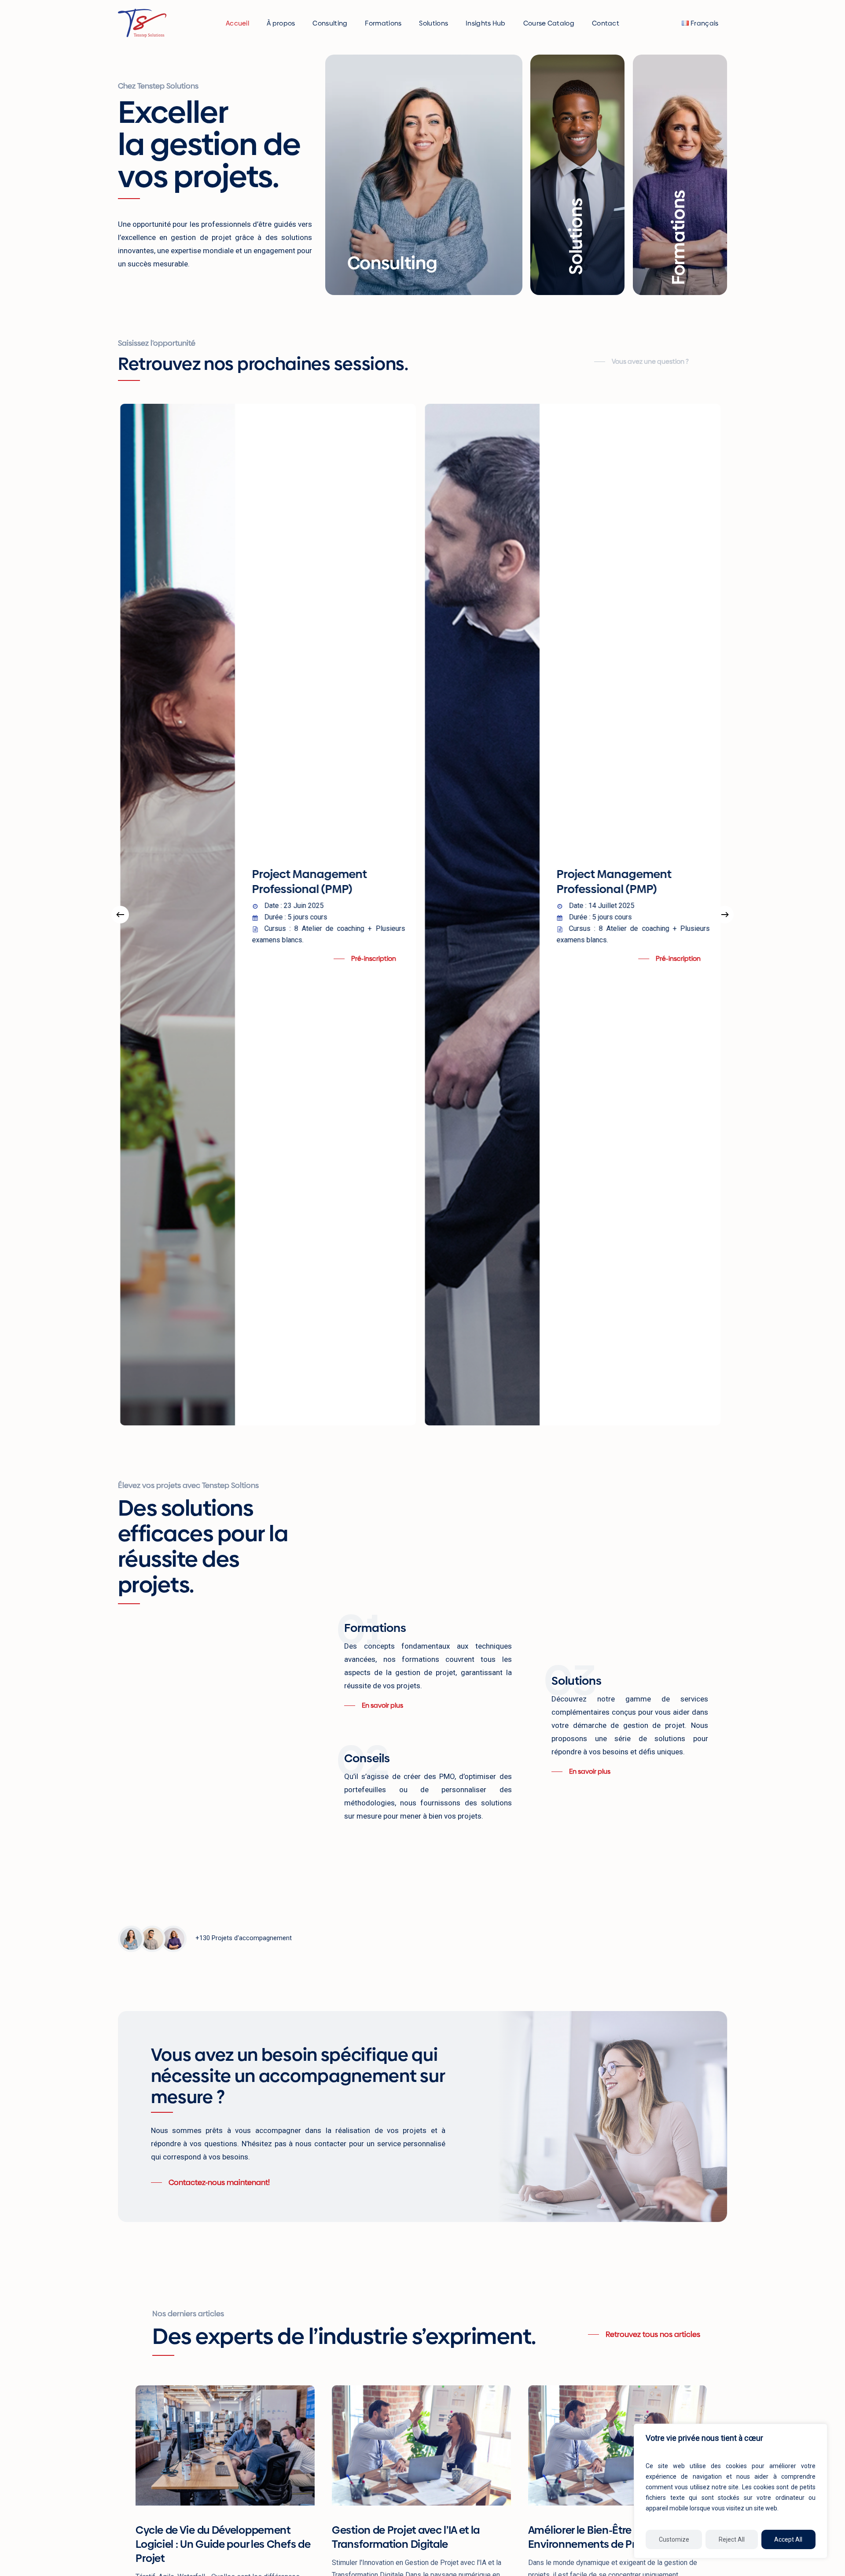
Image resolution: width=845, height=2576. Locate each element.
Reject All (732, 2539)
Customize (674, 2539)
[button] (641, 362)
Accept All (788, 2539)
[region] (731, 2491)
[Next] (725, 915)
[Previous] (120, 915)
